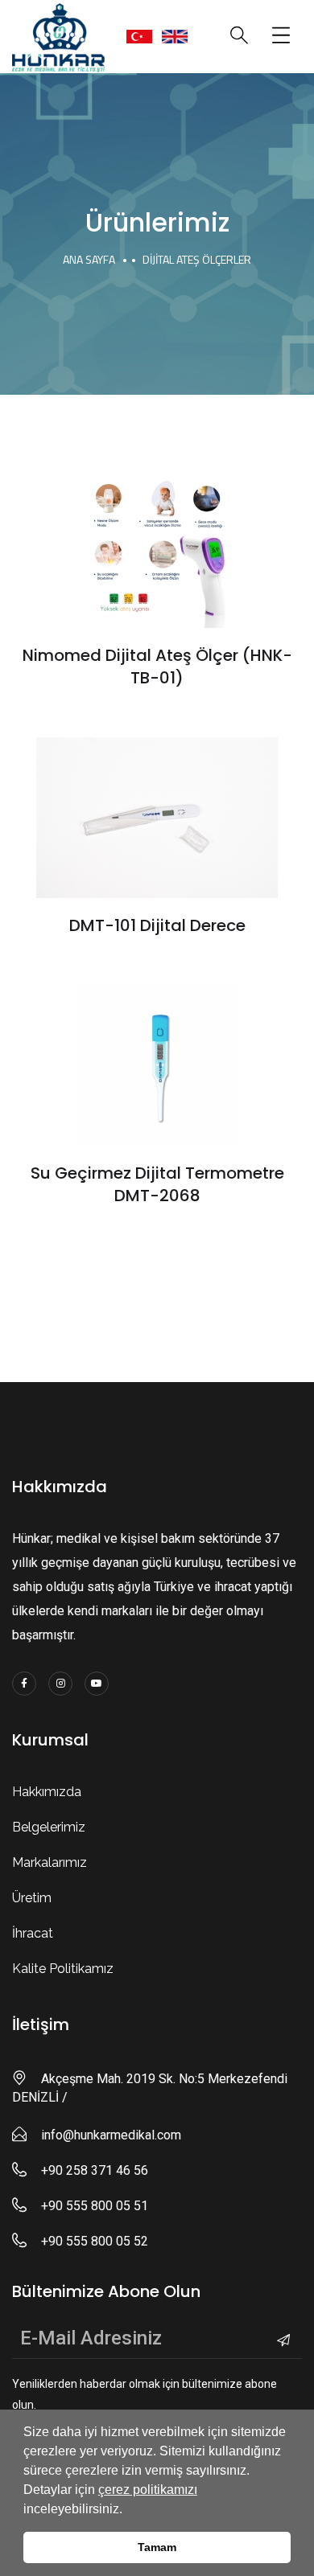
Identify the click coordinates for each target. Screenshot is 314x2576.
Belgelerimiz (49, 1827)
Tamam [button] (157, 2547)
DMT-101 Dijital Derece (157, 925)
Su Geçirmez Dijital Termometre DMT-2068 (157, 1184)
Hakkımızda (47, 1792)
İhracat (33, 1933)
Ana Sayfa (89, 259)
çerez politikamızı (148, 2490)
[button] (128, 2510)
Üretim (32, 1898)
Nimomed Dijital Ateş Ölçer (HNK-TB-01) (157, 667)
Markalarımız (50, 1862)
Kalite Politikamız (63, 1969)
